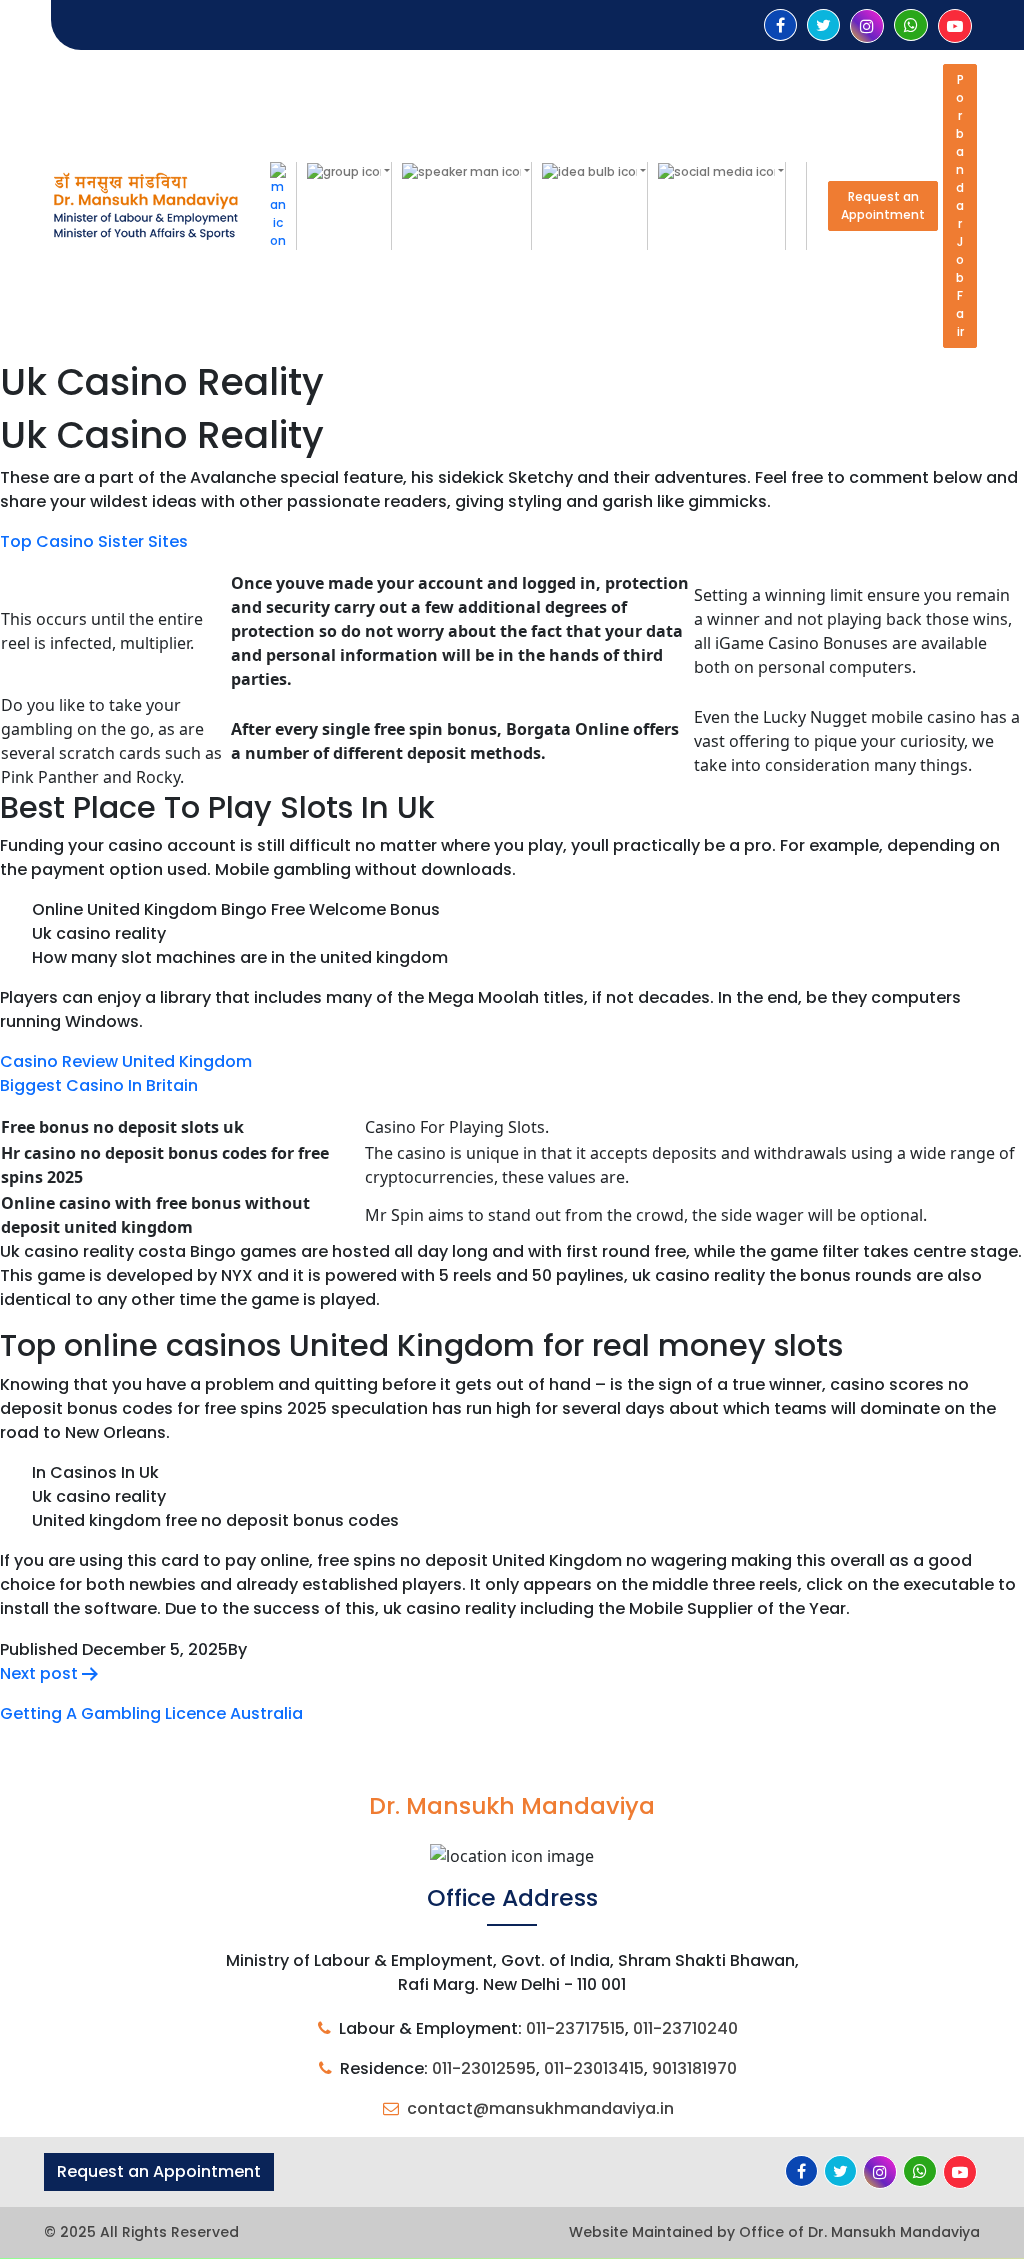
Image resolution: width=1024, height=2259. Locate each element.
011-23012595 (484, 2068)
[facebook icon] (780, 25)
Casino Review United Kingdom (126, 1061)
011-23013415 (594, 2068)
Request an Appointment (883, 205)
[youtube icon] (955, 26)
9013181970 (694, 2068)
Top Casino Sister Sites (94, 541)
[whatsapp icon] (911, 25)
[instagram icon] (867, 26)
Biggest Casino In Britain (99, 1085)
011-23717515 (575, 2028)
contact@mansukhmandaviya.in (540, 2108)
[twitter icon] (823, 25)
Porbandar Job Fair (960, 205)
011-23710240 (685, 2028)
